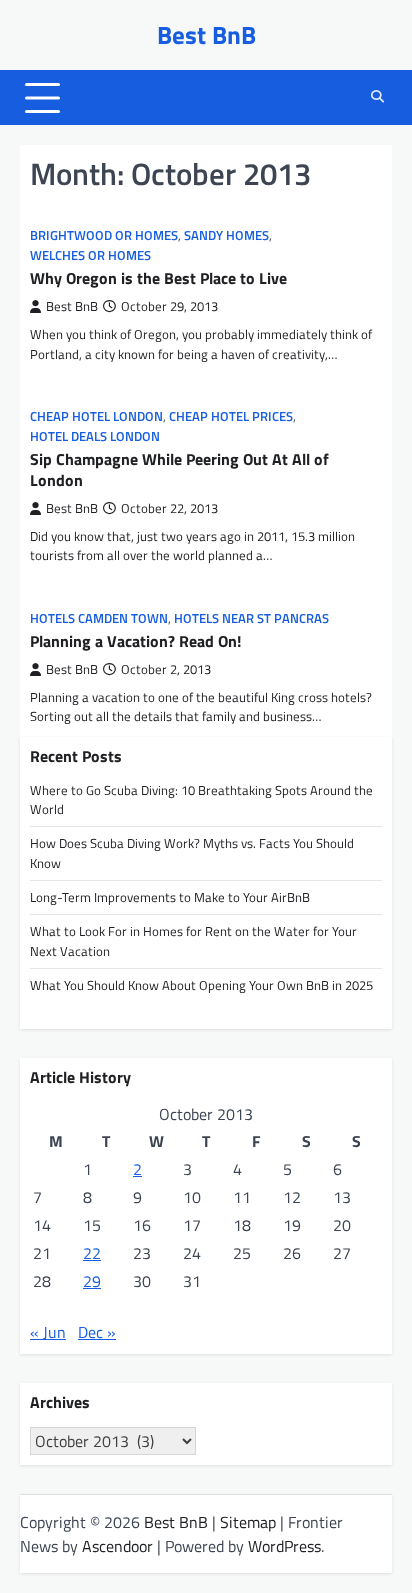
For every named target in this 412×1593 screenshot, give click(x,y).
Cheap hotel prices (231, 416)
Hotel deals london (95, 436)
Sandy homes (226, 235)
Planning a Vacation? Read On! (135, 641)
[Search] (377, 98)
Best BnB (206, 35)
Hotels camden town (99, 618)
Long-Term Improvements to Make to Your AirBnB (170, 897)
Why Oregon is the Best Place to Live (158, 278)
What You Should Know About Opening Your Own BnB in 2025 (201, 985)
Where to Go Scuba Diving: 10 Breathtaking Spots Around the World (201, 799)
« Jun (48, 1332)
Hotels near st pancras (251, 618)
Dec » (97, 1332)
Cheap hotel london (96, 416)
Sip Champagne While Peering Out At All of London (179, 469)
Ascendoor (117, 1546)
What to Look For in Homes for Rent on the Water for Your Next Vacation (193, 940)
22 (92, 1253)
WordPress (284, 1546)
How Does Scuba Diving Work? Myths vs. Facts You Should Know (192, 852)
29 (92, 1281)
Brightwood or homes (104, 235)
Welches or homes (90, 255)
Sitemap (248, 1522)
